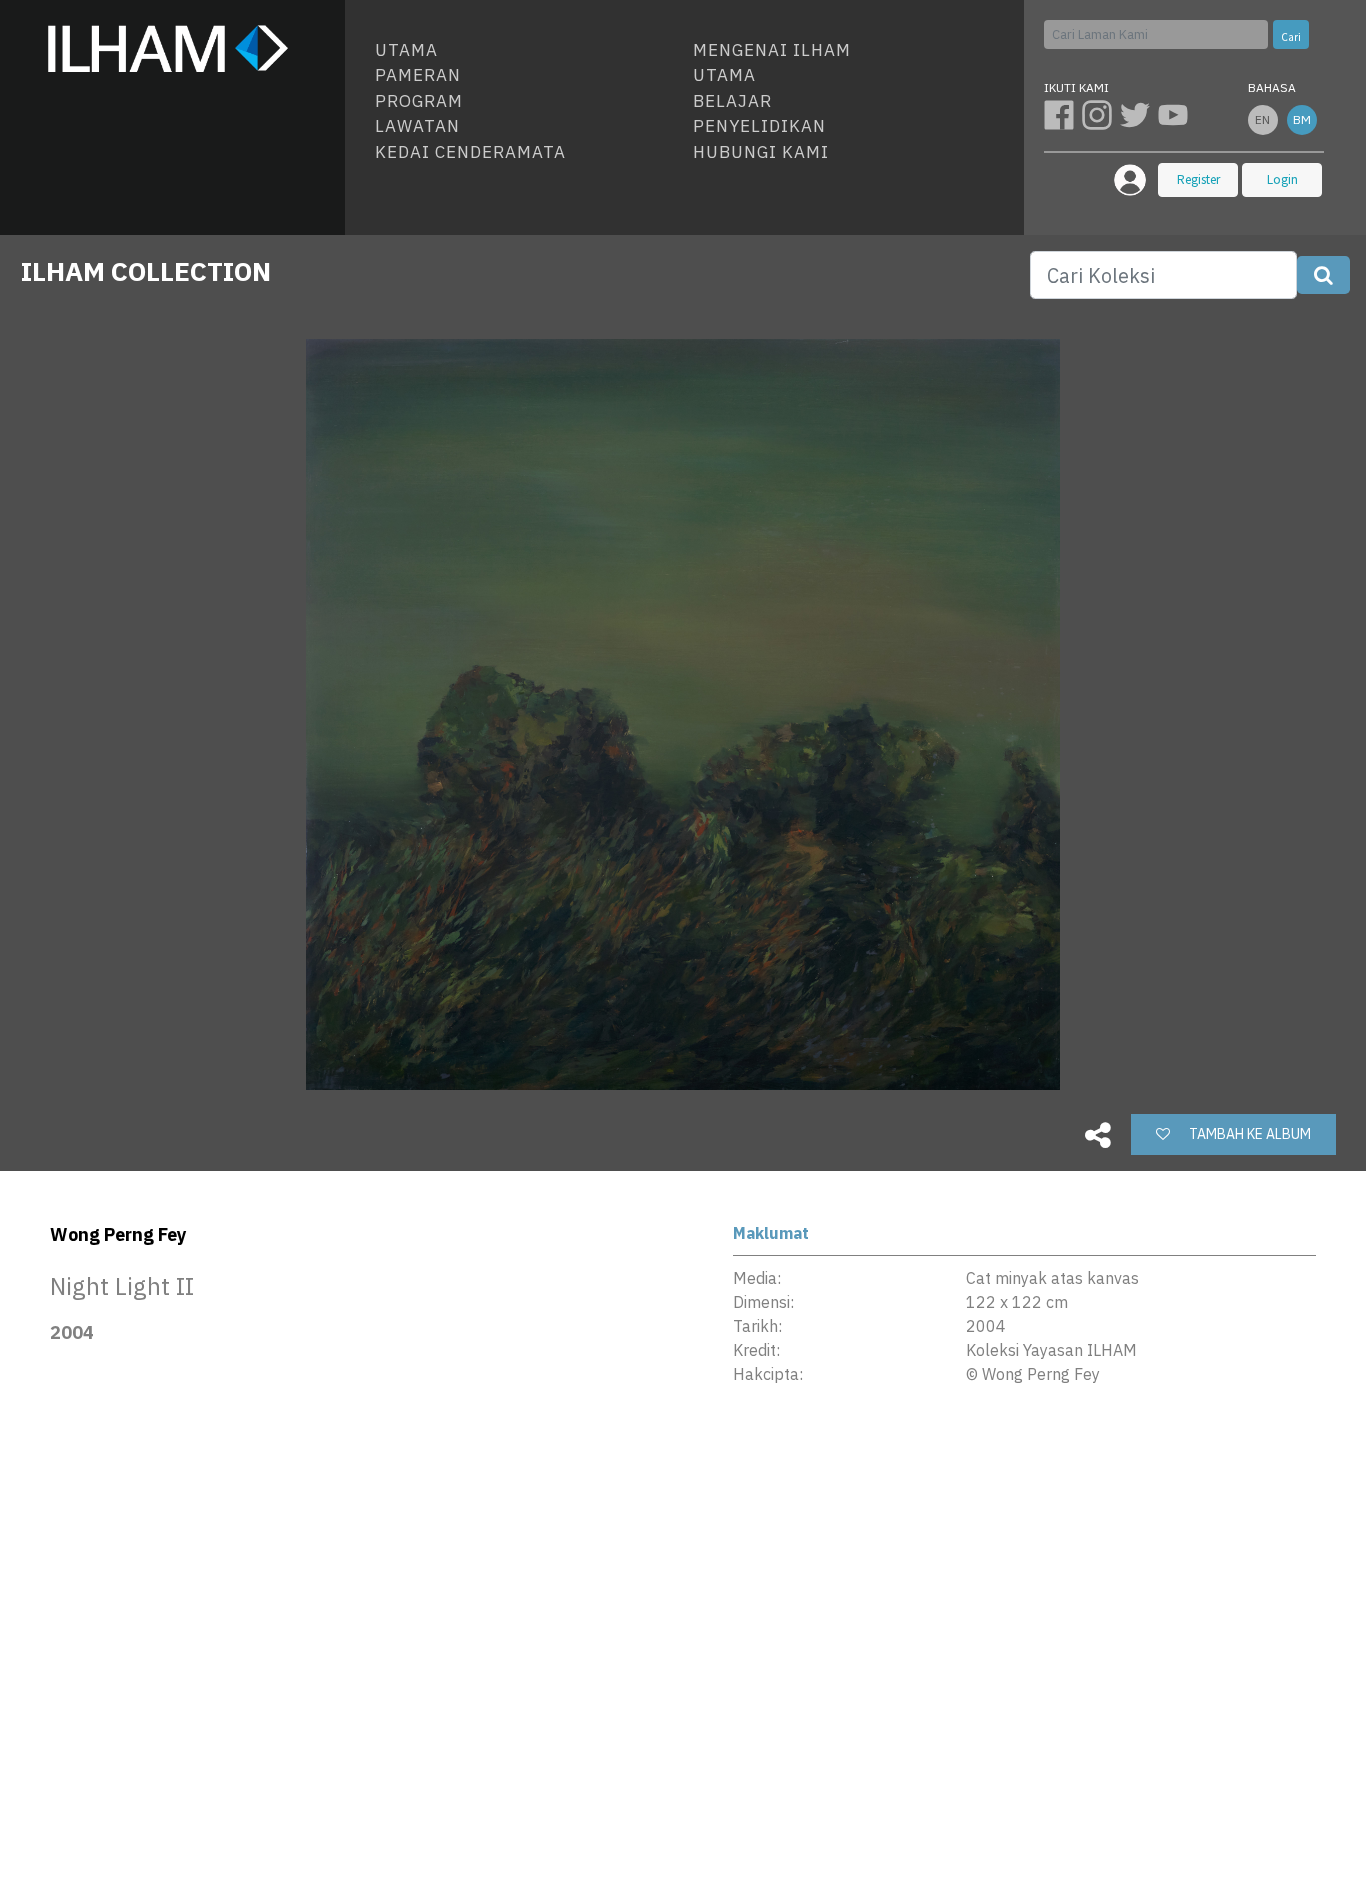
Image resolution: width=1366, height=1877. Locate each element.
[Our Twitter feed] (1139, 114)
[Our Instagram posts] (1101, 114)
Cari (1291, 37)
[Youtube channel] (1175, 114)
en (1262, 119)
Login (1282, 179)
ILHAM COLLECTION (146, 271)
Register (1198, 179)
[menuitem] (525, 51)
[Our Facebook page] (1063, 114)
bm (1302, 119)
